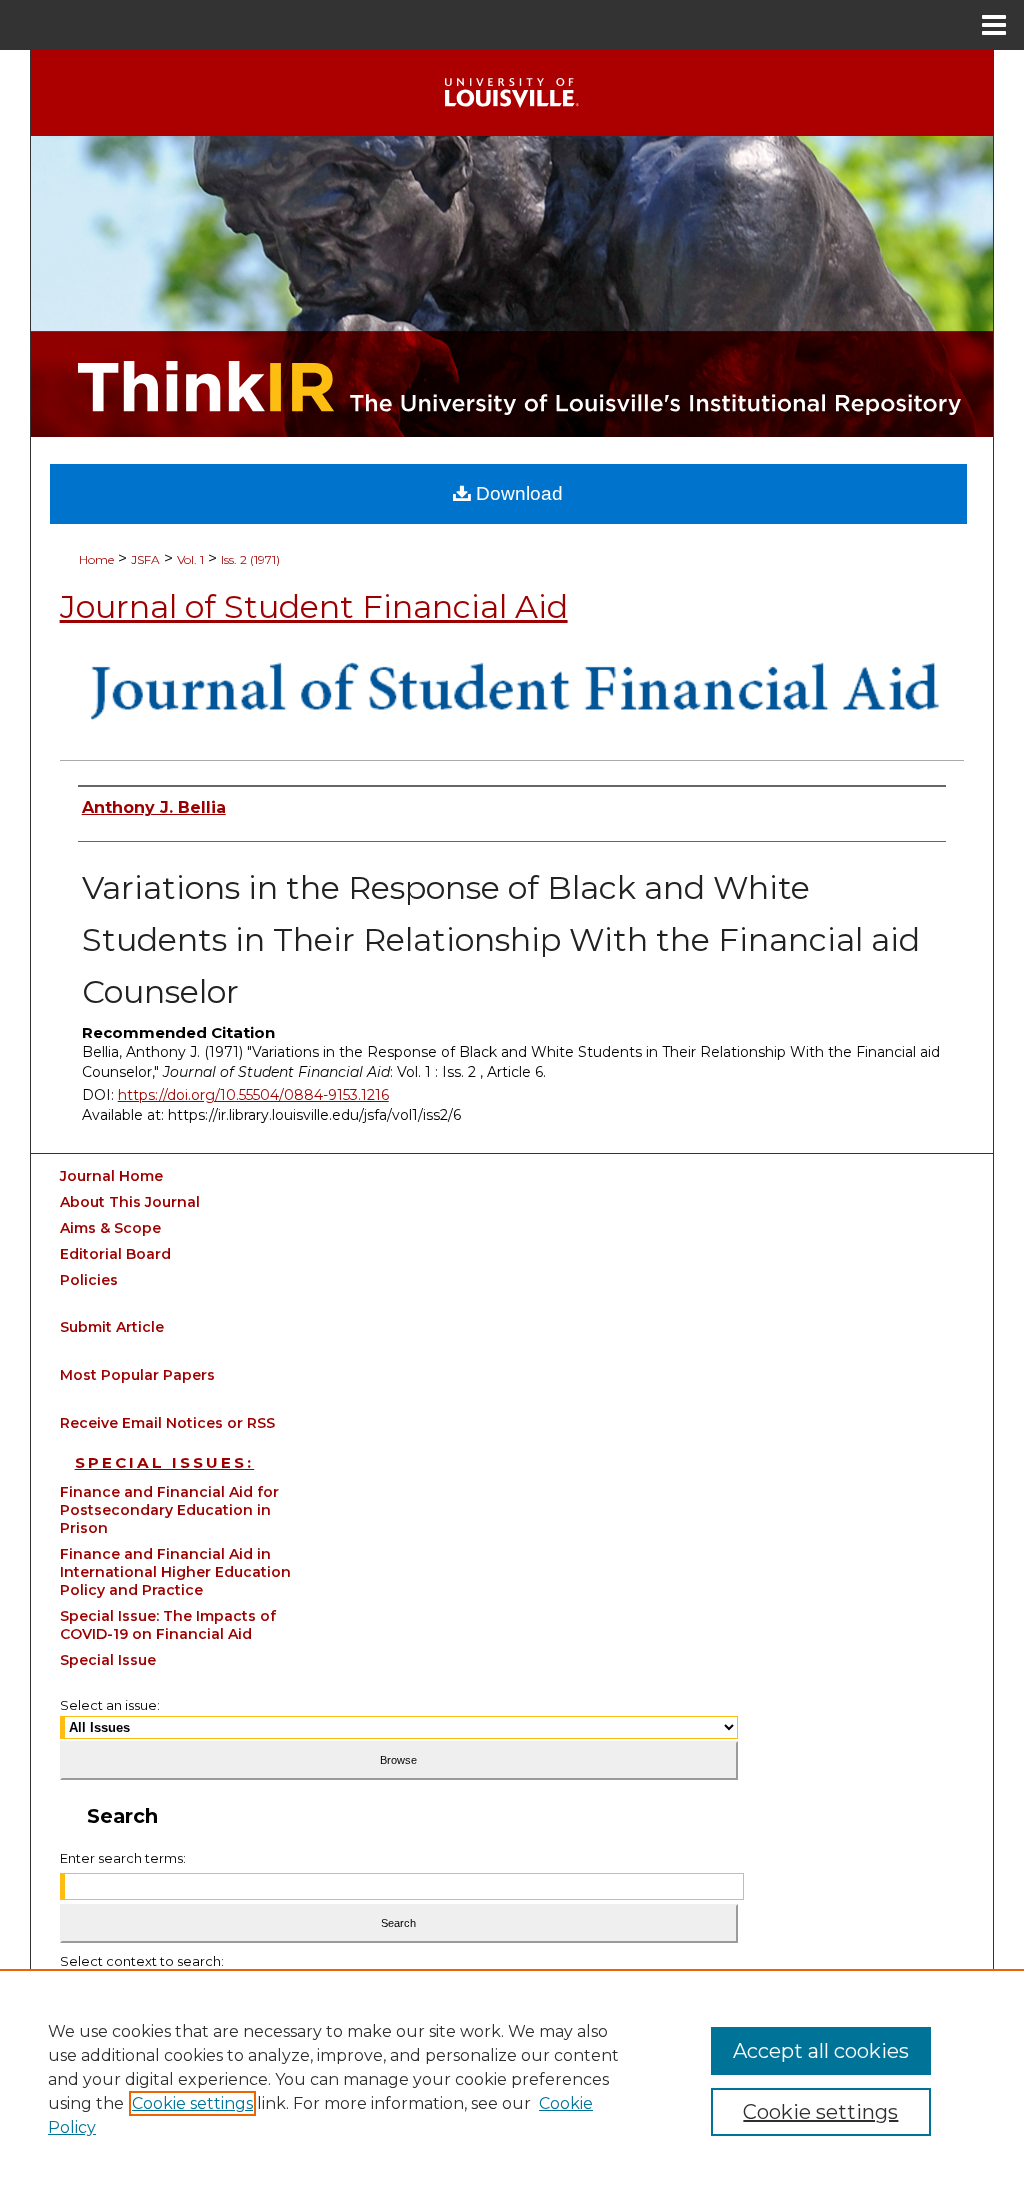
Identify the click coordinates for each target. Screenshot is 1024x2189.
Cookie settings (192, 2103)
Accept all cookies (821, 2051)
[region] (512, 2079)
